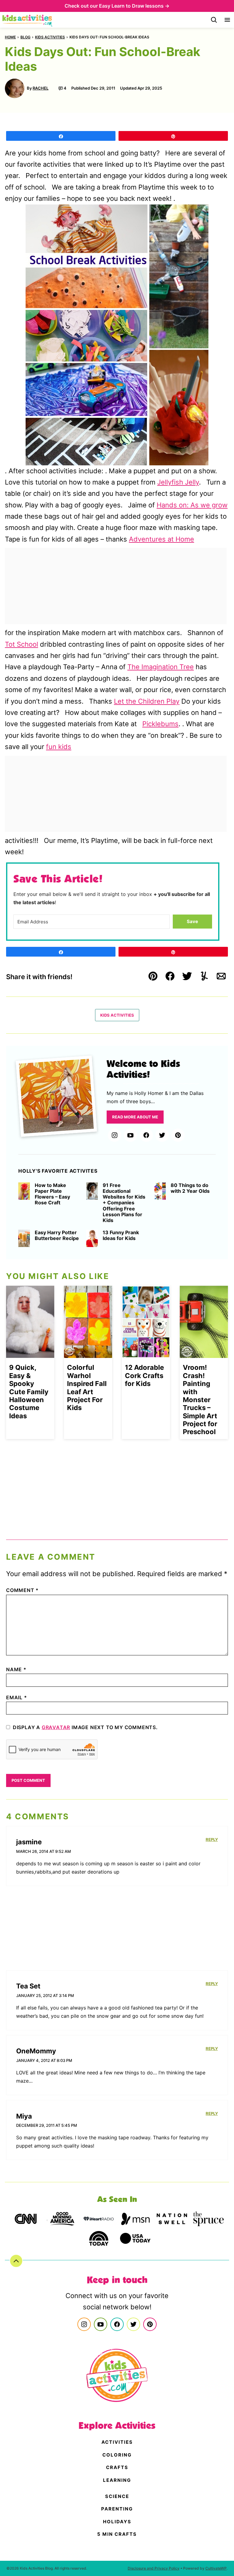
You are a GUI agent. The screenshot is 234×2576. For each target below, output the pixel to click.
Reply (212, 1839)
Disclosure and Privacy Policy (154, 2568)
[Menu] (227, 20)
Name (16, 1669)
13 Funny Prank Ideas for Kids (121, 1235)
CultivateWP (216, 2568)
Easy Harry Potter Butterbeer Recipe (57, 1235)
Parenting (117, 2509)
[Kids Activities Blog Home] (28, 20)
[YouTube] (130, 1135)
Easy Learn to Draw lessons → (134, 6)
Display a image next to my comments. (85, 1727)
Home (10, 37)
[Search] (214, 20)
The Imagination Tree (161, 667)
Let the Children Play (147, 701)
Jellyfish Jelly (178, 482)
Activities (117, 2442)
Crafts (117, 2467)
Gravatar (56, 1727)
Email (17, 1697)
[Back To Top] (16, 2261)
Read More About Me (135, 1117)
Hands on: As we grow (192, 505)
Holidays (117, 2522)
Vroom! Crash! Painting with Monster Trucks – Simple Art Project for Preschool (200, 1400)
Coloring (117, 2455)
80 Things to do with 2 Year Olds (190, 1188)
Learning (117, 2480)
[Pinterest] (178, 1135)
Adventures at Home (161, 539)
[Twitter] (162, 1135)
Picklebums (160, 724)
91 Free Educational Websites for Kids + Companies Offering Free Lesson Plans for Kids (124, 1203)
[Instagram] (115, 1135)
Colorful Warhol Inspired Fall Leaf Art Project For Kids (87, 1387)
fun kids (59, 747)
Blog (25, 37)
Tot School (21, 644)
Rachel (41, 88)
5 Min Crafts (117, 2534)
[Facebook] (146, 1135)
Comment (22, 1590)
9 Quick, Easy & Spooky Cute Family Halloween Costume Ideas (29, 1391)
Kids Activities (50, 37)
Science (117, 2496)
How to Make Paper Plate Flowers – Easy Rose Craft (52, 1194)
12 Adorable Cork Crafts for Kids (144, 1375)
